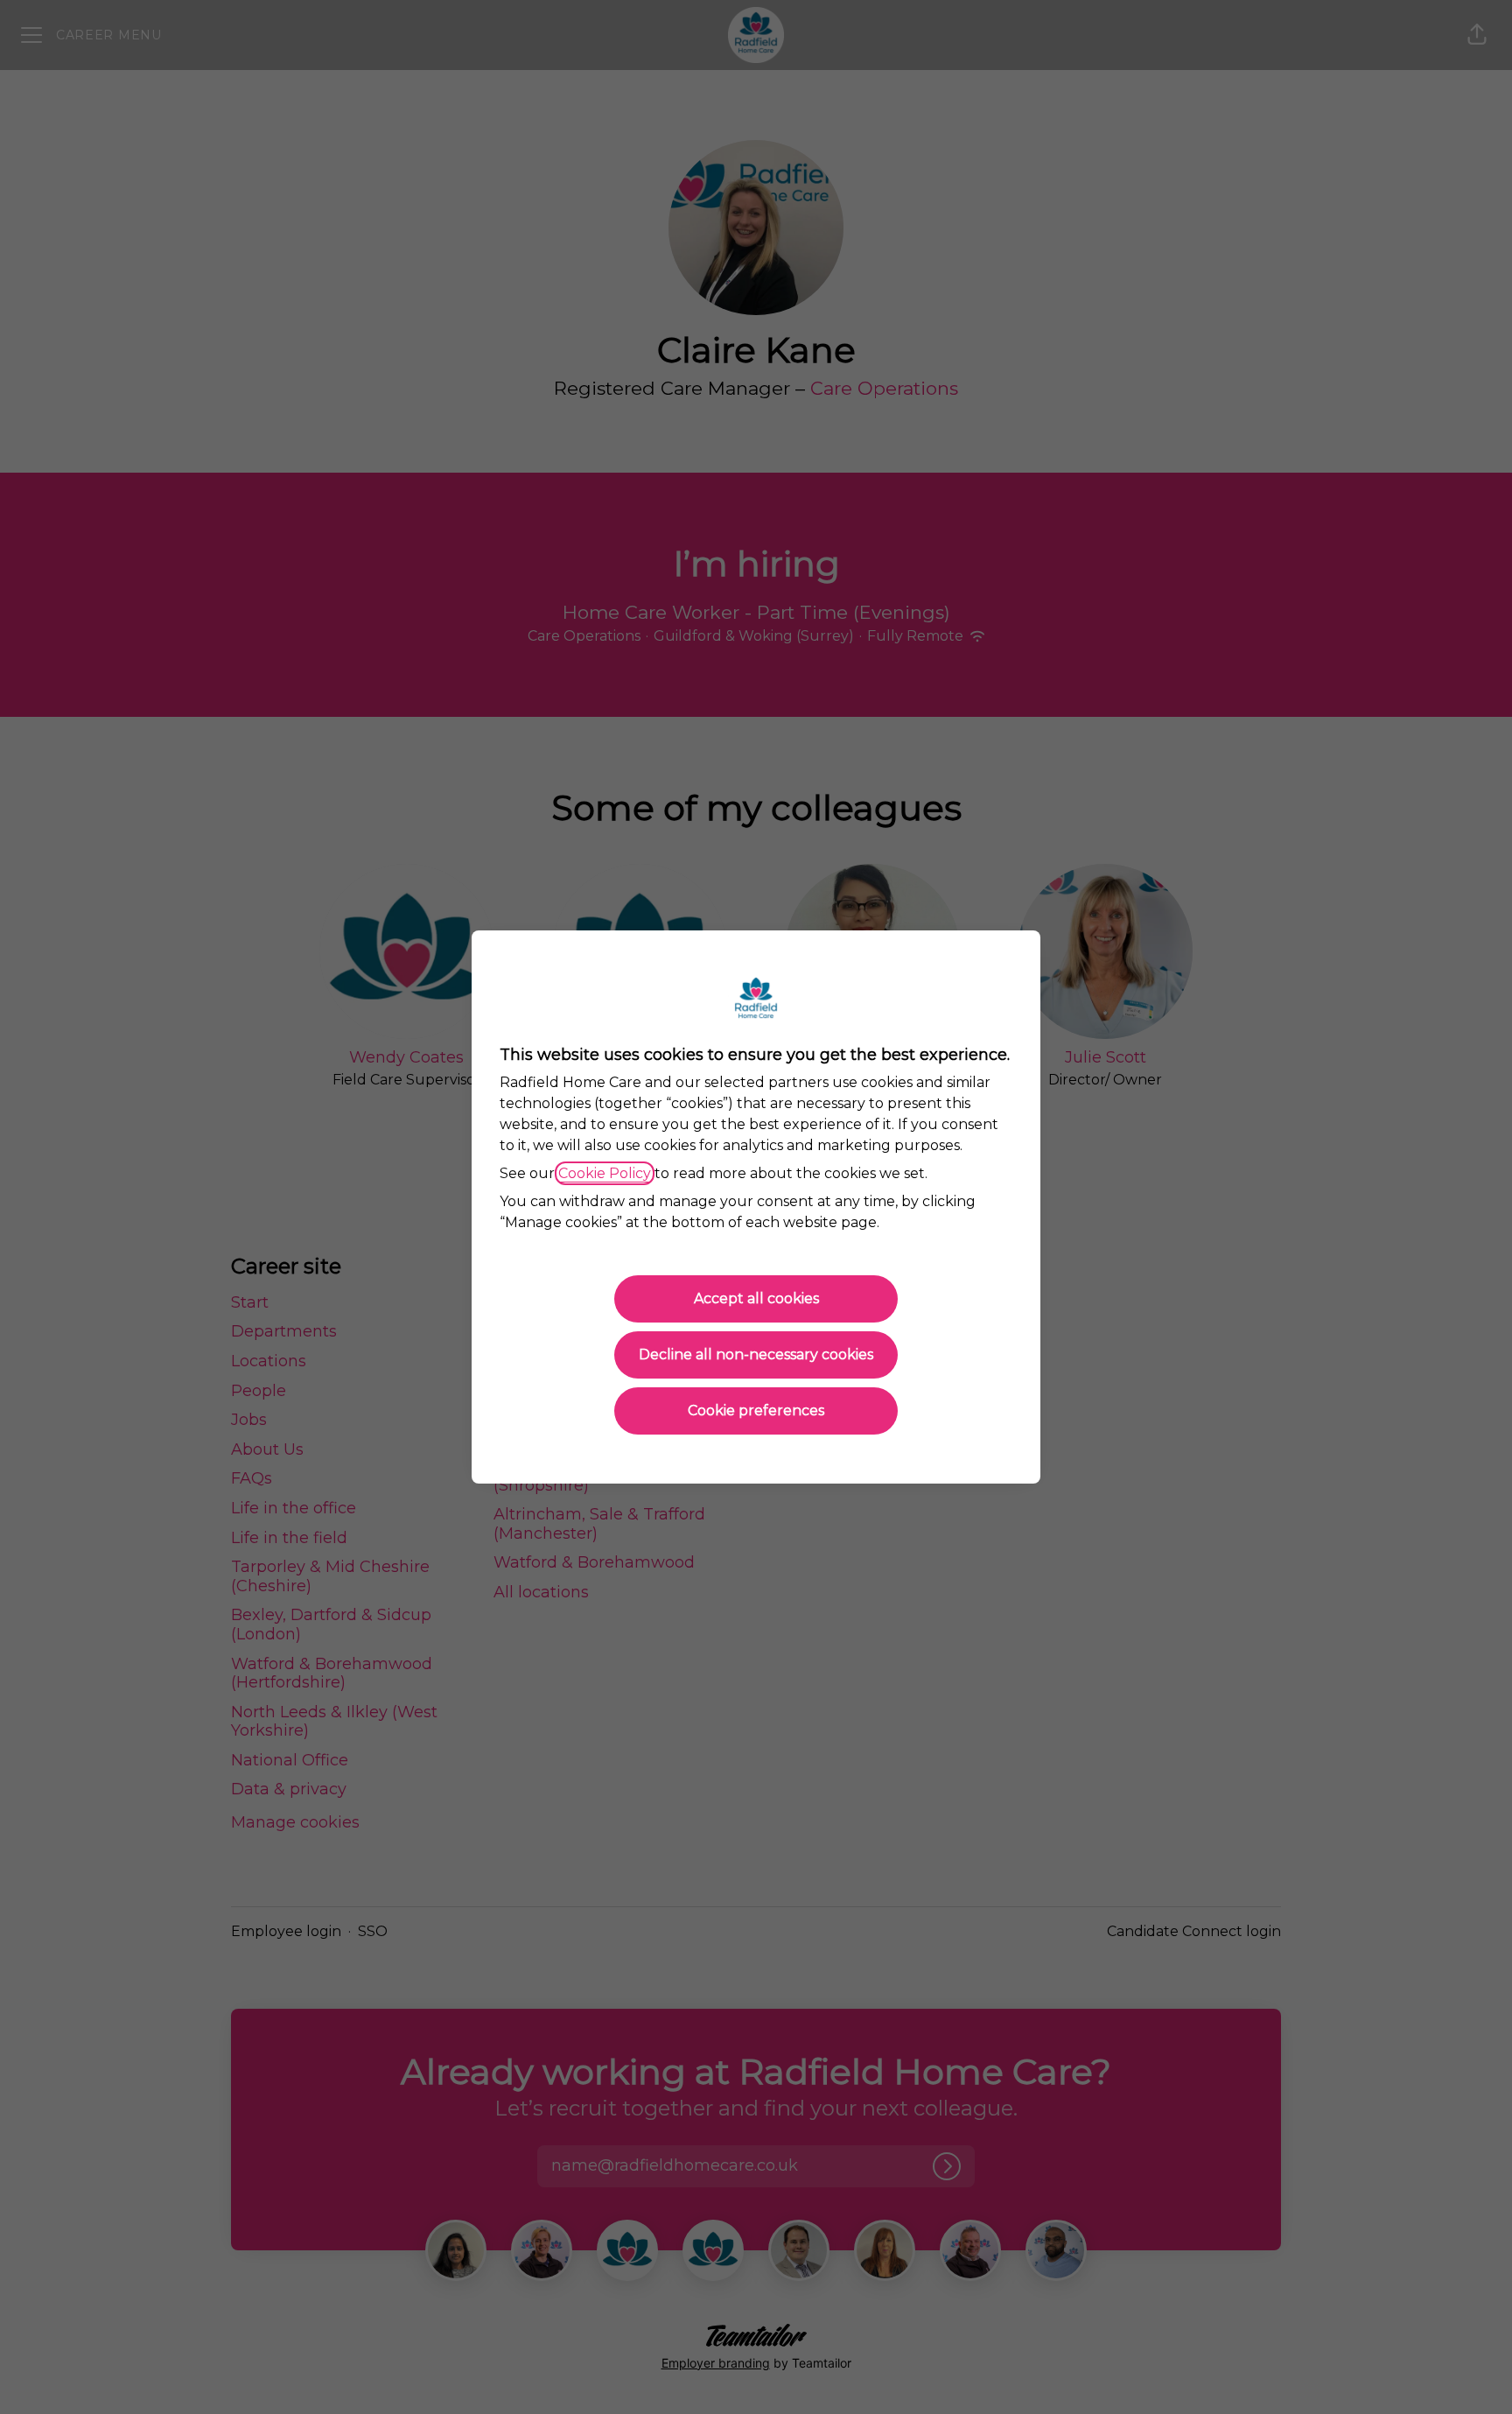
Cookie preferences (756, 1411)
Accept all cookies (756, 1298)
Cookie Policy (605, 1173)
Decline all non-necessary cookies (756, 1354)
